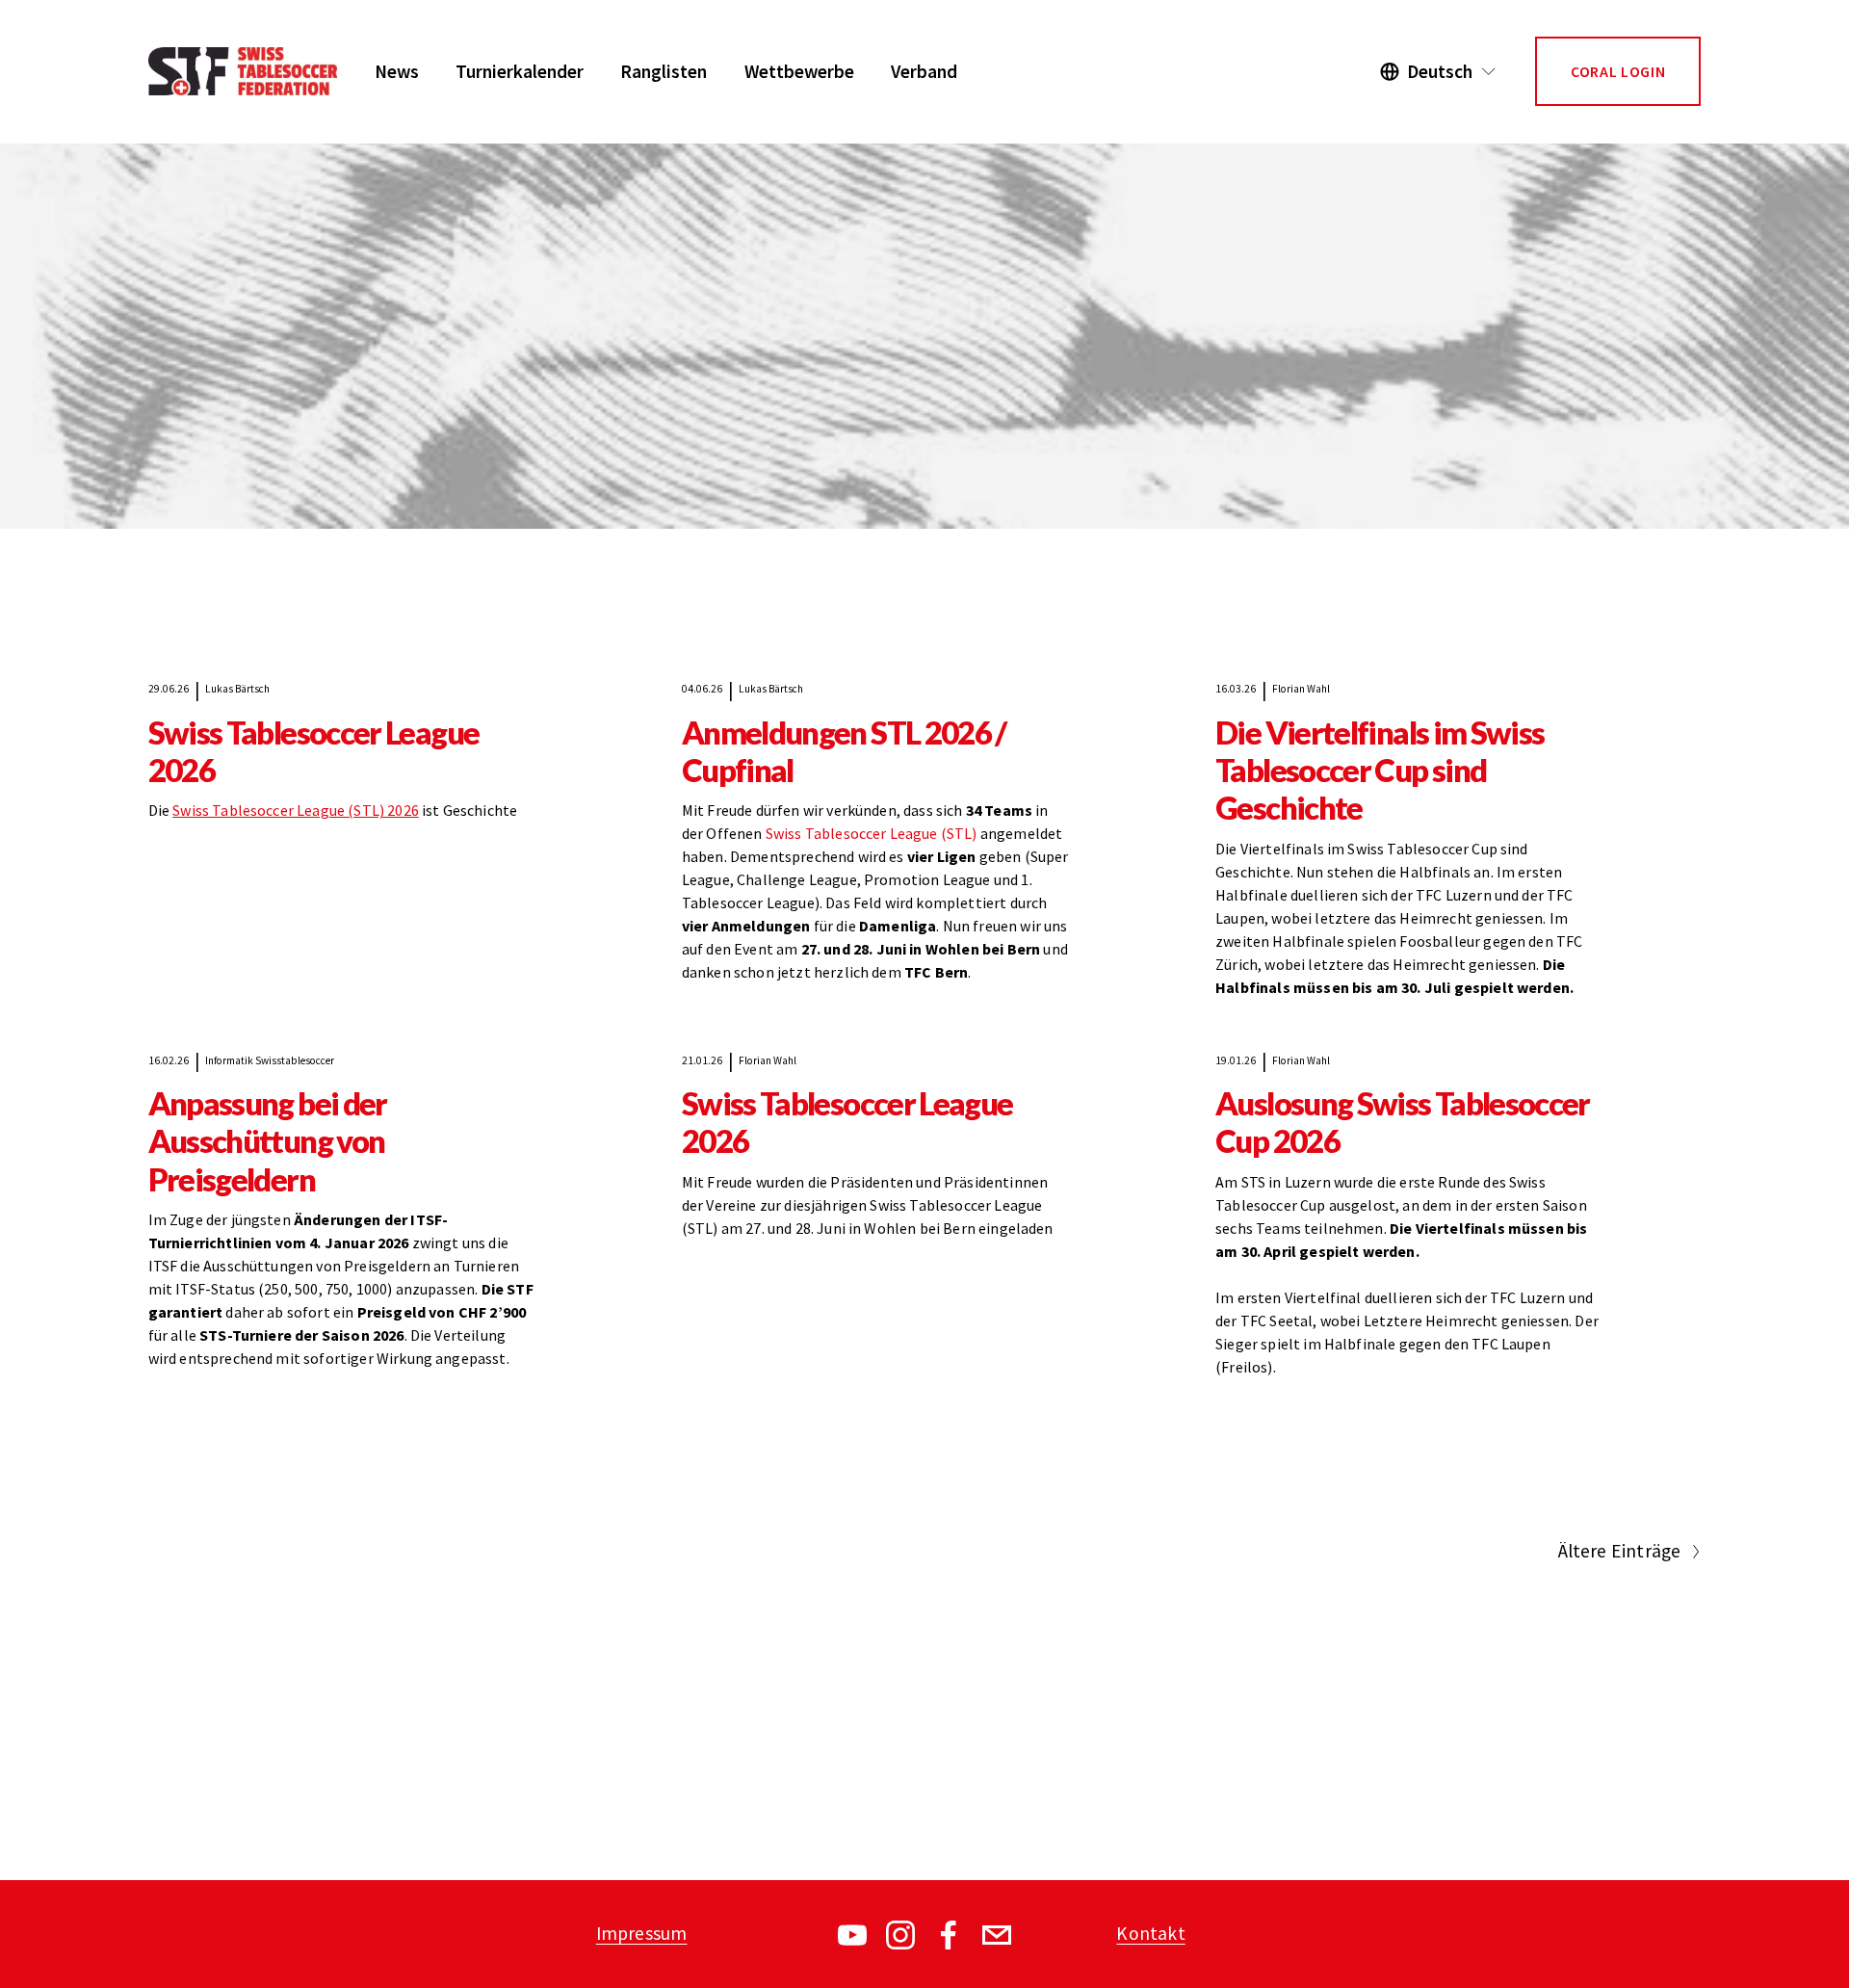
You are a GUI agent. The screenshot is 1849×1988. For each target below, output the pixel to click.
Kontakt (1150, 1933)
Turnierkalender (520, 71)
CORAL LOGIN (1618, 71)
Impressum (642, 1933)
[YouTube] (852, 1935)
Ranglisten (664, 71)
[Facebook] (949, 1935)
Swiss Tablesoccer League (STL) (872, 834)
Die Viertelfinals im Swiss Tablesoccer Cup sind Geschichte (1380, 771)
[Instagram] (900, 1935)
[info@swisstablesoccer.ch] (997, 1935)
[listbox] (1439, 72)
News (397, 71)
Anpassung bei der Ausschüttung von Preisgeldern (268, 1141)
